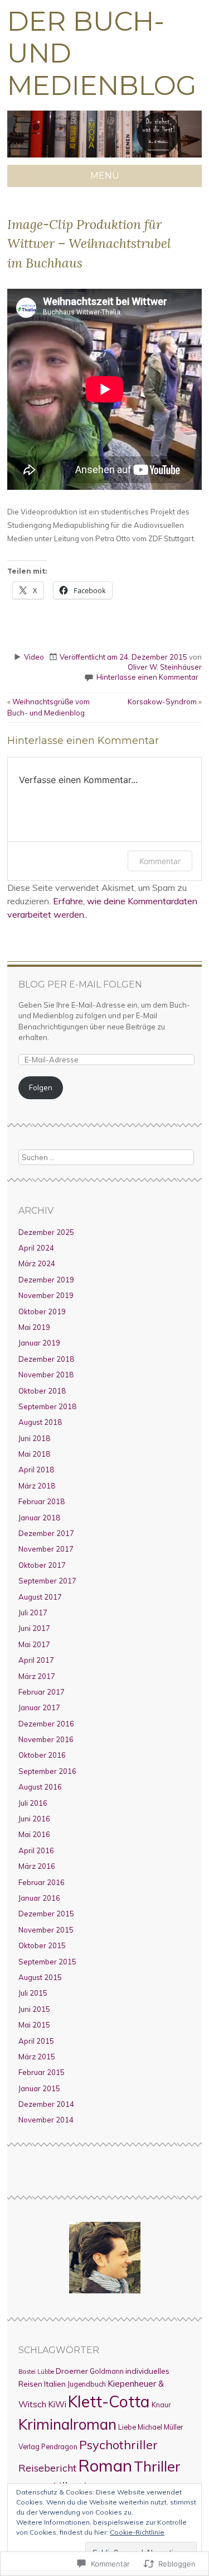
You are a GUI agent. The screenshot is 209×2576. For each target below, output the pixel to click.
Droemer (72, 2371)
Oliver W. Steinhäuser (165, 667)
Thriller (157, 2466)
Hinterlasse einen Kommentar (147, 677)
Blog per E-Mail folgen (80, 984)
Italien (55, 2384)
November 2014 (46, 2120)
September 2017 (47, 1581)
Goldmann (107, 2371)
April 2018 (36, 1470)
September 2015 (47, 1962)
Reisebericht (47, 2468)
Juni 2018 (34, 1438)
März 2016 (37, 1866)
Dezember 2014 (46, 2104)
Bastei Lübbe (36, 2372)
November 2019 (46, 1295)
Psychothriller (118, 2444)
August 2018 (40, 1422)
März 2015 (37, 2057)
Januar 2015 (39, 2088)
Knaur (161, 2405)
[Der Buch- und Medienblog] (104, 158)
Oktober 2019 (42, 1311)
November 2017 (46, 1549)
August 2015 (40, 1977)
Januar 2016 (39, 1898)
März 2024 (37, 1263)
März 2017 (37, 1676)
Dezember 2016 (46, 1724)
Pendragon (59, 2446)
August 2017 (40, 1597)
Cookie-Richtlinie (137, 2532)
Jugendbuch (87, 2384)
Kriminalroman (67, 2424)
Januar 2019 (39, 1343)
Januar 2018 (39, 1518)
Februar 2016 (42, 1882)
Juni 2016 (34, 1819)
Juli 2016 (33, 1803)
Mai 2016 (34, 1834)
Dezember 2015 (46, 1914)
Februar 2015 (42, 2072)
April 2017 (36, 1660)
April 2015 (36, 2041)
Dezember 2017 (46, 1533)
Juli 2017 (33, 1613)
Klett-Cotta (109, 2401)
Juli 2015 (33, 1993)
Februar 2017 (42, 1692)
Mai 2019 (34, 1327)
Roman (105, 2465)
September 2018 (47, 1406)
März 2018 (37, 1486)
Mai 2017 (34, 1644)
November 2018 (46, 1375)
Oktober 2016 (42, 1755)
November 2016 (46, 1739)
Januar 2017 (39, 1707)
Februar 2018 (42, 1501)
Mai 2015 (34, 2025)
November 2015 (46, 1930)
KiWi (57, 2404)
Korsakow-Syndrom (165, 702)
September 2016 (47, 1771)
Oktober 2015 (42, 1945)
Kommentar (160, 861)
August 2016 (40, 1787)
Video (34, 657)
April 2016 (36, 1850)
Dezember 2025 (46, 1232)
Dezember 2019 (46, 1280)
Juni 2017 (34, 1628)
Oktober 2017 (42, 1565)
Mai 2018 (34, 1454)
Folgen (41, 1087)
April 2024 (36, 1248)
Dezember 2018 (46, 1359)
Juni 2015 (34, 2009)
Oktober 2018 (42, 1391)
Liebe (127, 2427)
